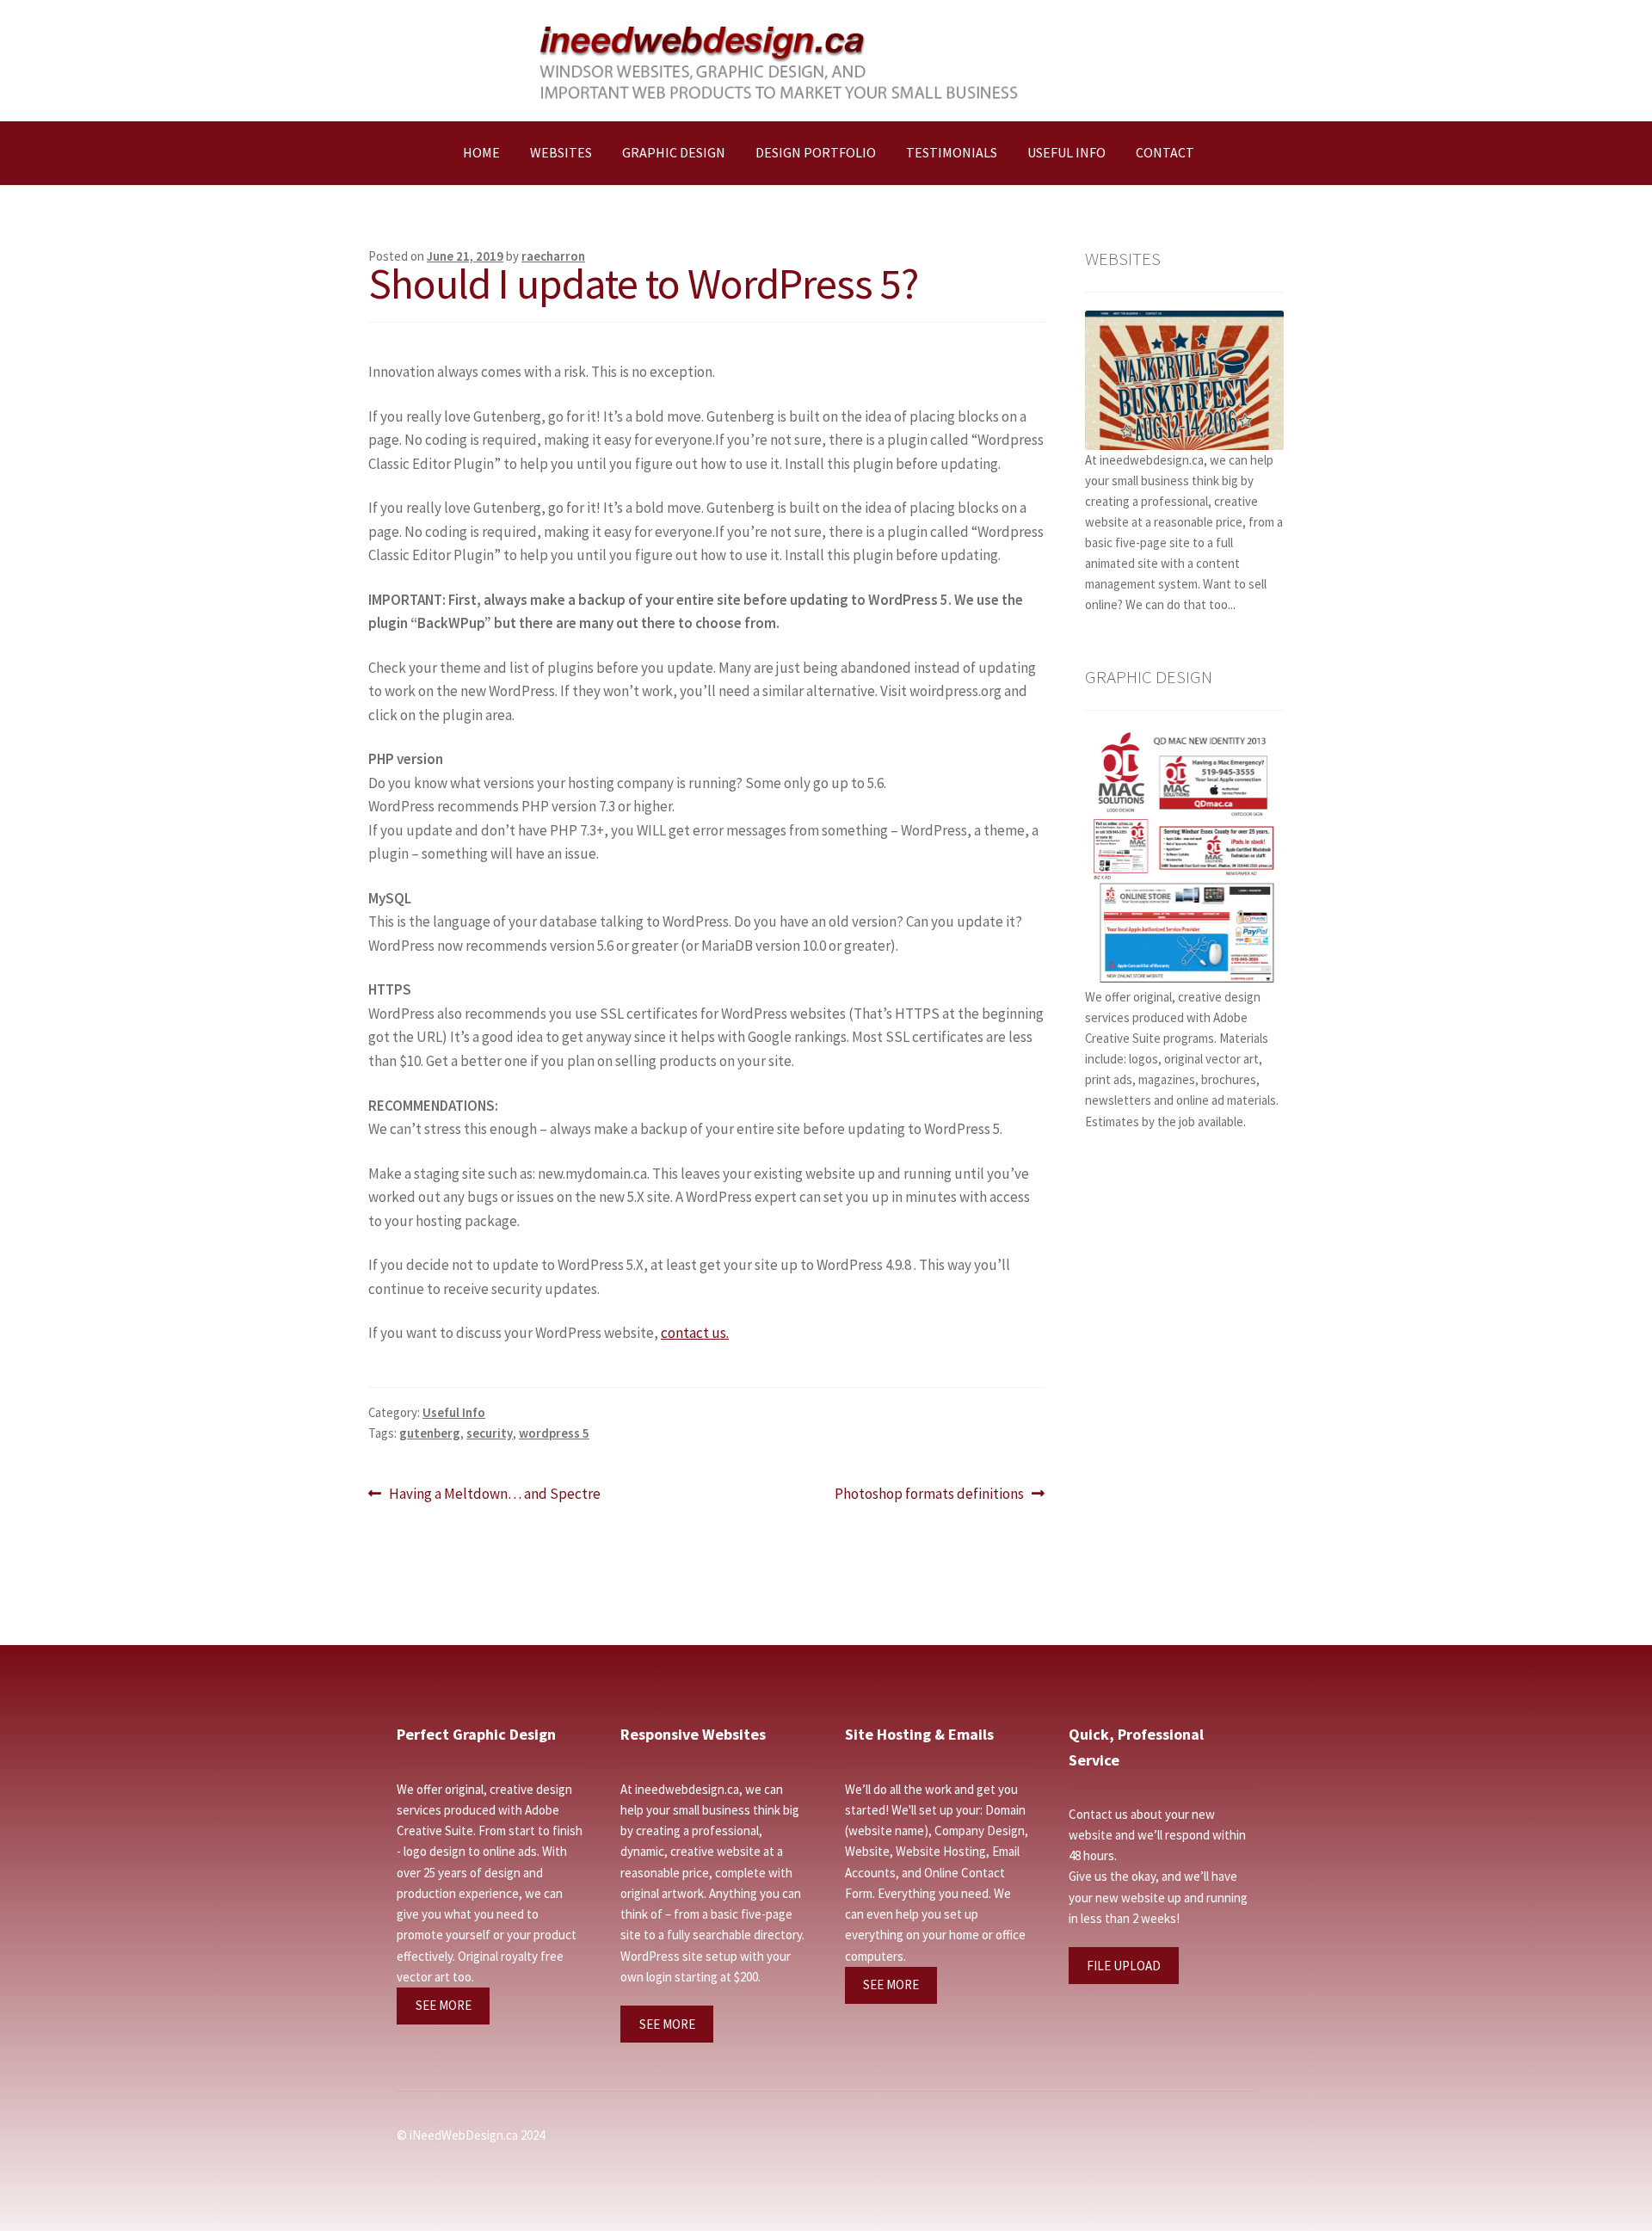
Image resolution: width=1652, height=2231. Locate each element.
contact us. (695, 1333)
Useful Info (454, 1412)
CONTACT (1165, 152)
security (490, 1433)
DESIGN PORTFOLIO (816, 152)
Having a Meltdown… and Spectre (494, 1495)
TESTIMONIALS (952, 152)
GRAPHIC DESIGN (674, 152)
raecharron (553, 256)
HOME (481, 152)
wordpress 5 (554, 1433)
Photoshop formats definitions (929, 1495)
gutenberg (430, 1433)
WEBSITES (561, 152)
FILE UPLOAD (1124, 1966)
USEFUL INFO (1066, 152)
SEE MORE (444, 2005)
